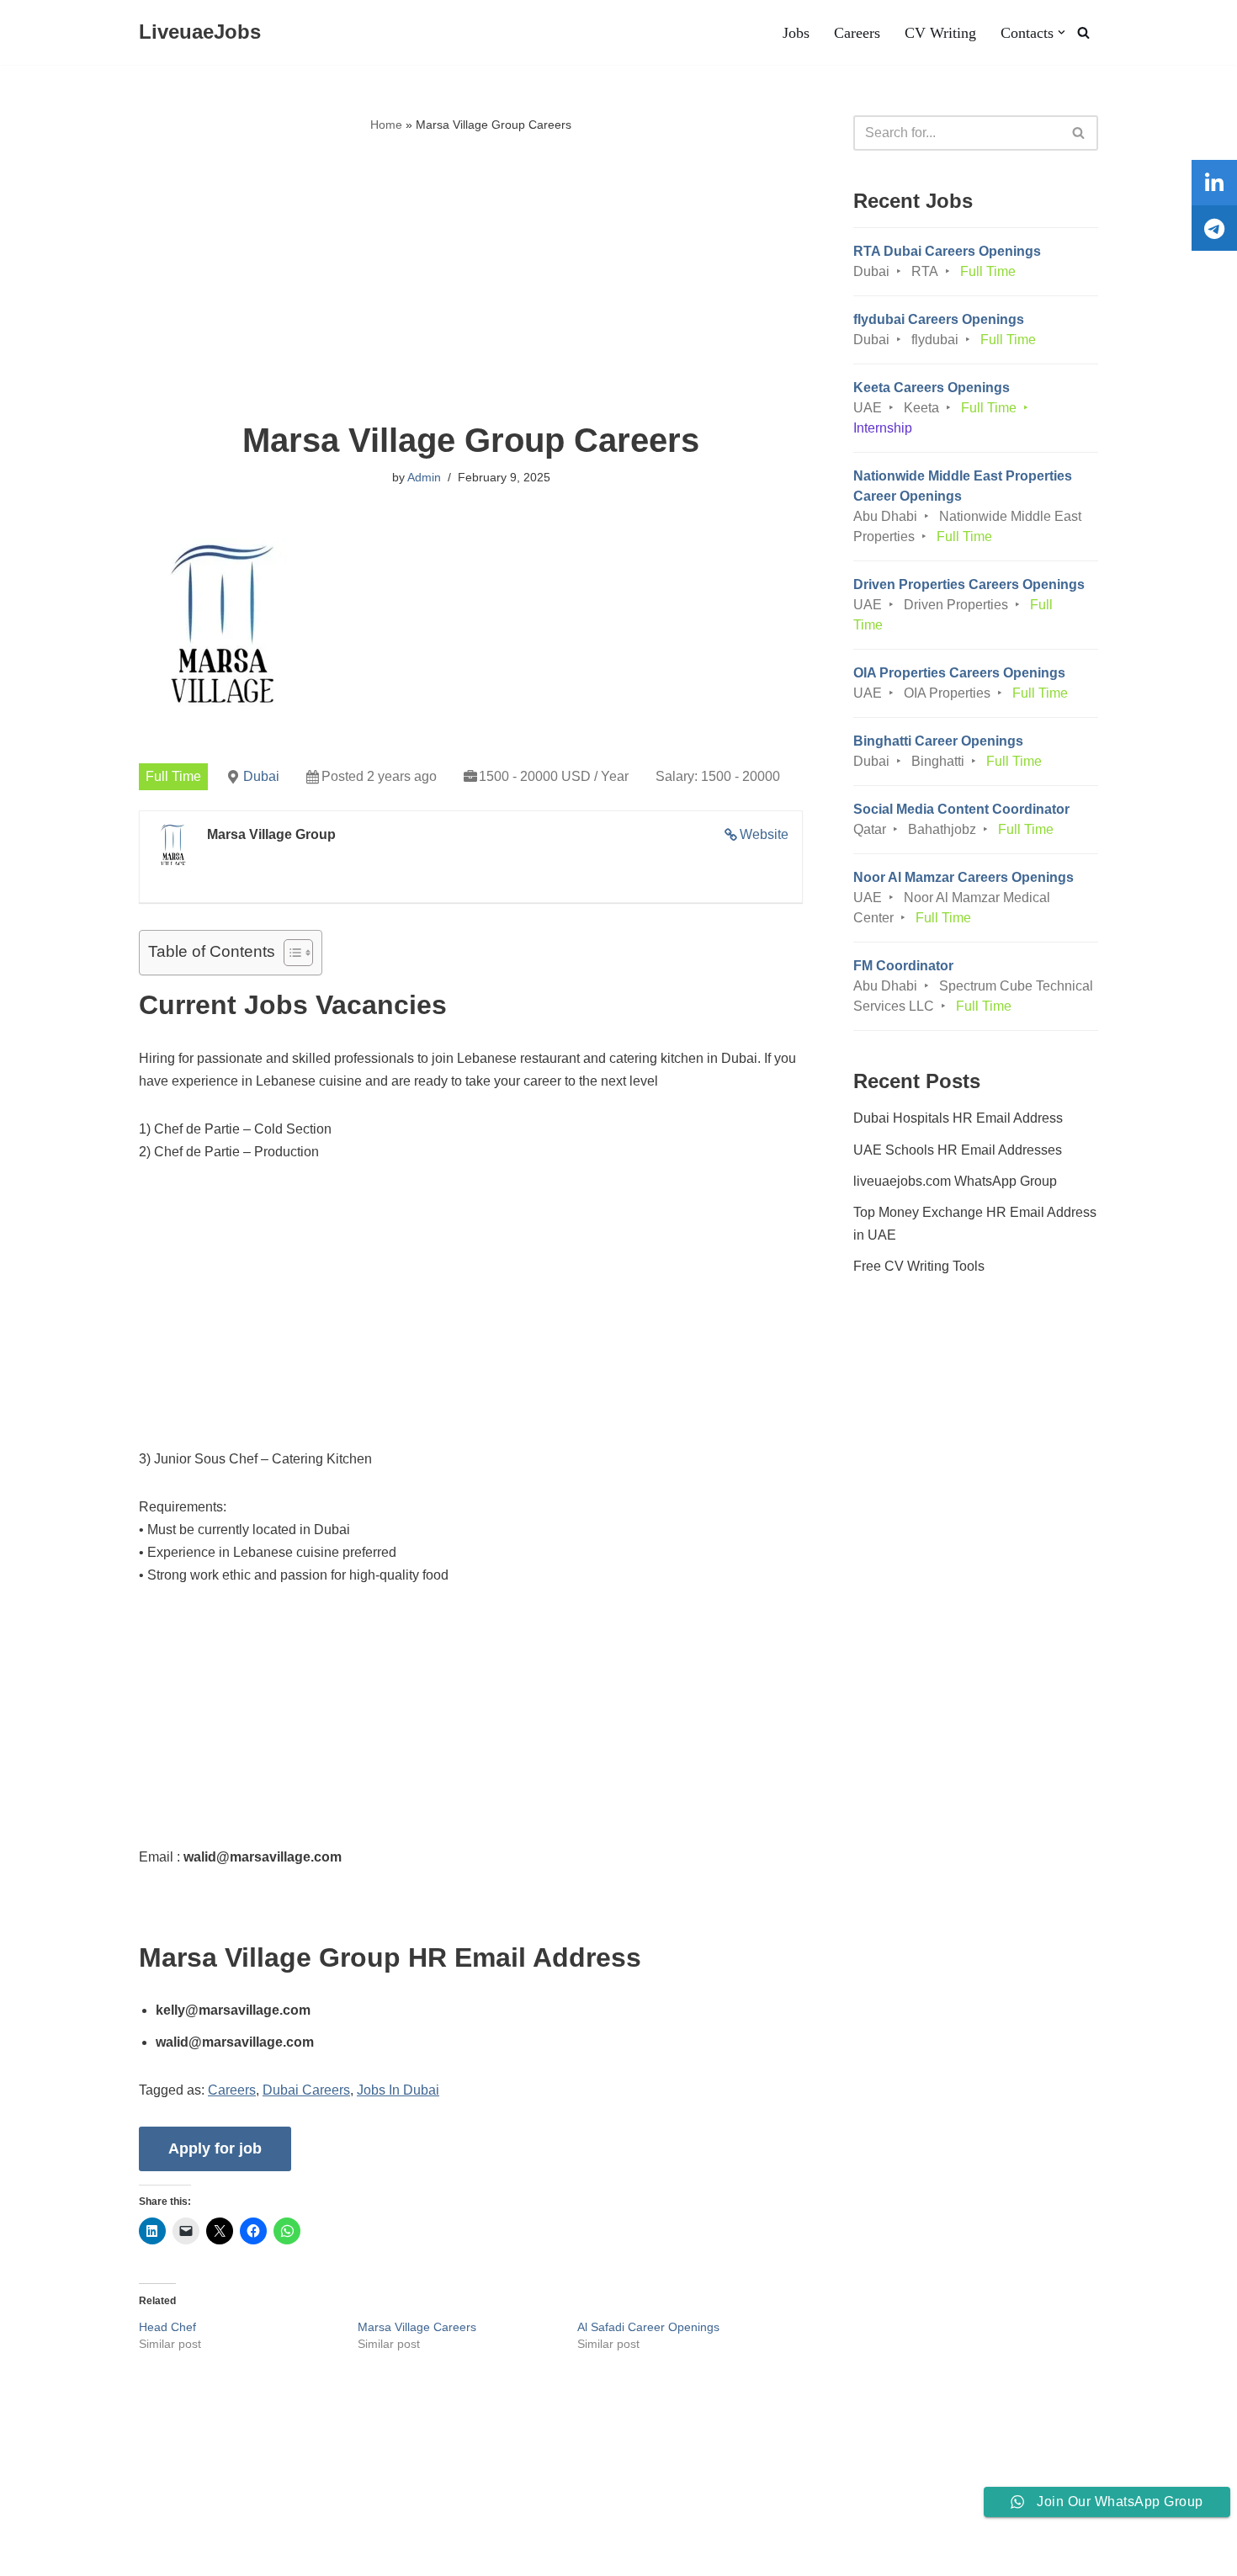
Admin (424, 477)
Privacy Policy (207, 2512)
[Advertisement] (471, 279)
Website (764, 834)
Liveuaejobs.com (64, 2555)
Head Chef (167, 2327)
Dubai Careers (306, 2090)
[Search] (1083, 32)
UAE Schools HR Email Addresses (958, 1150)
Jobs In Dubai (398, 2090)
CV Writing (940, 33)
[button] (1062, 32)
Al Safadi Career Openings (648, 2327)
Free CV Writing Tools (919, 1266)
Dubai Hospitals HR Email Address (958, 1118)
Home (386, 125)
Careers (857, 33)
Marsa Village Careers (417, 2327)
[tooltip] (1214, 183)
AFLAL (220, 2555)
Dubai (261, 776)
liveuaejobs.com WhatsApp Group (955, 1181)
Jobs (796, 33)
